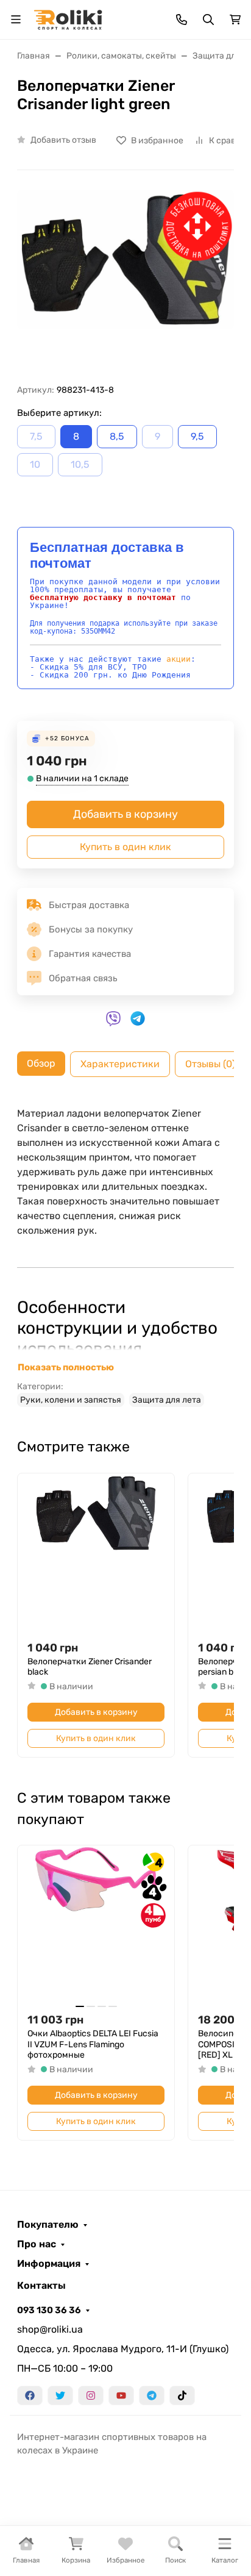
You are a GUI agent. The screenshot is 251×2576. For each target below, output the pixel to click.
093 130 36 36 (49, 2310)
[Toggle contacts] (182, 20)
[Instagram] (91, 2395)
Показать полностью (66, 1367)
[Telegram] (152, 2395)
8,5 (117, 436)
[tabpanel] (125, 1256)
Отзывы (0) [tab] (210, 1064)
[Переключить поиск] (208, 20)
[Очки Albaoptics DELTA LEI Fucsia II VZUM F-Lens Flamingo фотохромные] (96, 1924)
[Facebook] (30, 2395)
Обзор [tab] (41, 1063)
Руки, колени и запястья (71, 1400)
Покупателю (48, 2225)
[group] (125, 282)
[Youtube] (121, 2395)
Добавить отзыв (63, 140)
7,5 (36, 436)
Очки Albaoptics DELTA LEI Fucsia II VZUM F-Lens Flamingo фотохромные (93, 2044)
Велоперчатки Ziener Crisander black (90, 1667)
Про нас (37, 2244)
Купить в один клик (125, 847)
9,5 (197, 436)
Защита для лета (167, 1400)
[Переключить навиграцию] (16, 20)
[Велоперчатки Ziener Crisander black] (96, 1552)
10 (35, 464)
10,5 (80, 464)
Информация (49, 2264)
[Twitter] (60, 2395)
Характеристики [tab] (120, 1064)
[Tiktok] (182, 2395)
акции (179, 659)
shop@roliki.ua (50, 2329)
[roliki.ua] (68, 19)
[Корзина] (235, 20)
